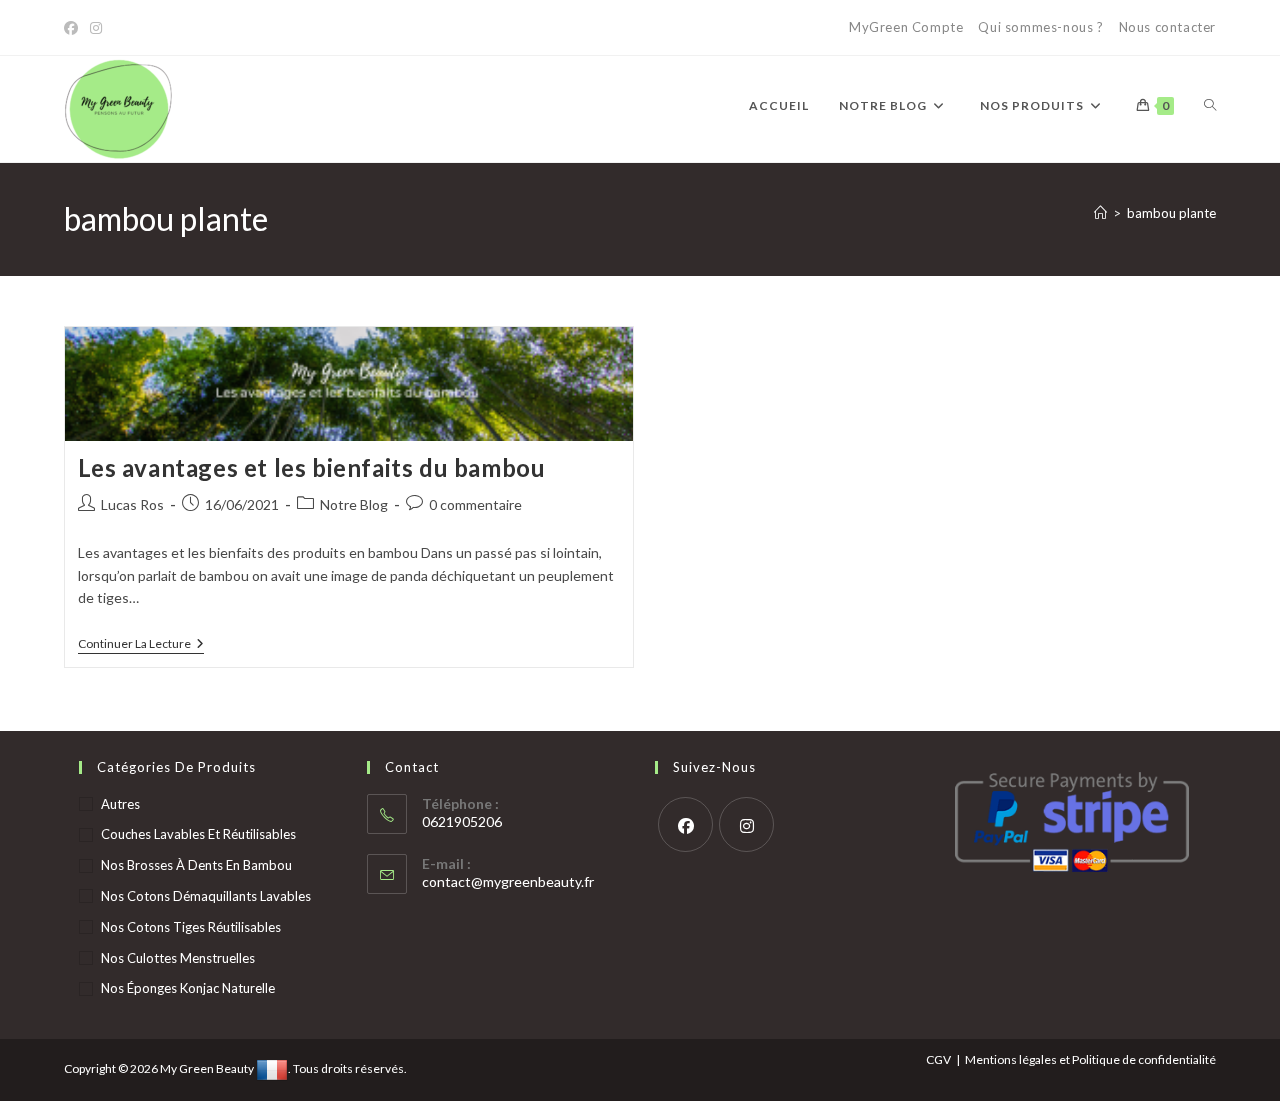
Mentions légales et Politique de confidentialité (1090, 1059)
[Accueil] (1100, 213)
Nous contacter (1167, 27)
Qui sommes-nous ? (1040, 27)
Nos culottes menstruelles (178, 958)
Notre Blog (354, 504)
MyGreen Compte (906, 27)
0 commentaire (475, 504)
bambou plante (1171, 213)
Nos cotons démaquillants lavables (206, 896)
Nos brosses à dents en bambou (196, 865)
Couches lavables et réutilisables (198, 834)
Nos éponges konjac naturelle (188, 988)
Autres (120, 804)
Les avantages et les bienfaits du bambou (312, 467)
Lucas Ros (132, 504)
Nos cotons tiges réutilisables (191, 927)
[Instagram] (96, 28)
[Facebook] (74, 28)
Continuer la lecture (141, 645)
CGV (938, 1059)
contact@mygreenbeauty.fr (508, 881)
